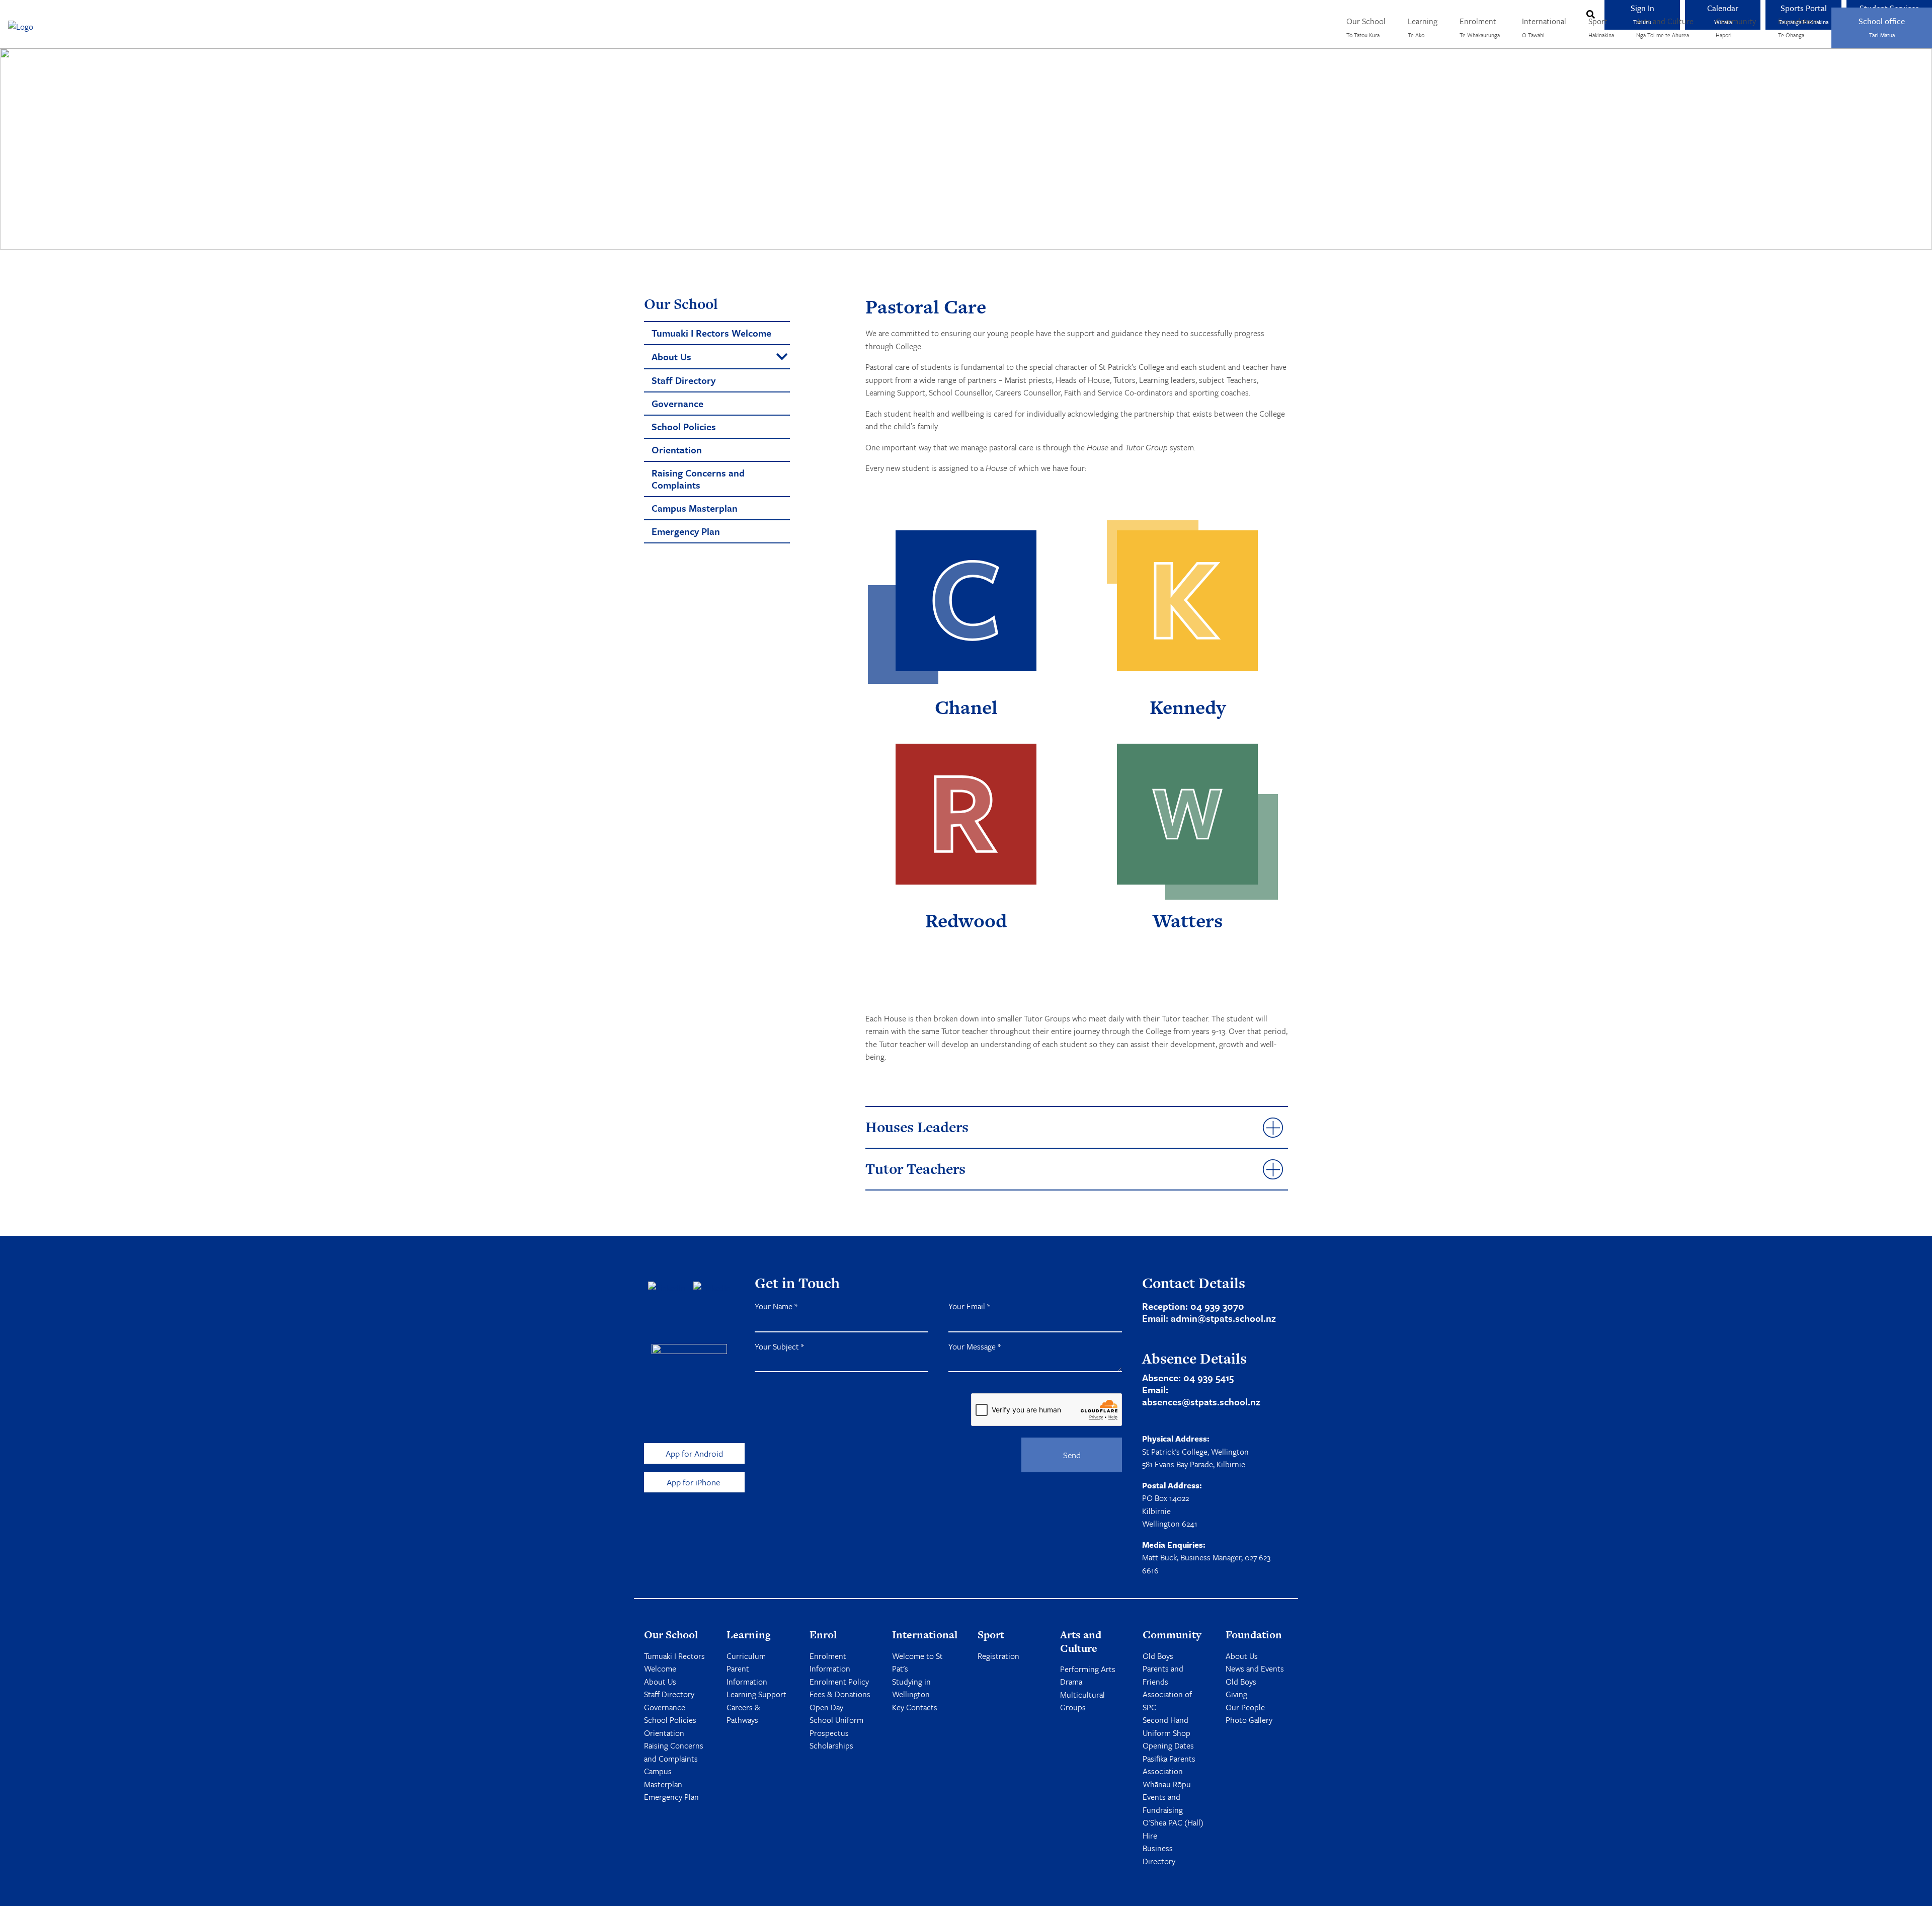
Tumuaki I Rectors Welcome (674, 1662)
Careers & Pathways (743, 1714)
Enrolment (1480, 27)
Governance (665, 1707)
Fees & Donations (840, 1694)
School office (1882, 27)
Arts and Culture (1665, 27)
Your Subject (779, 1346)
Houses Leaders (917, 1127)
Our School (1366, 27)
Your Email (969, 1306)
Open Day (826, 1707)
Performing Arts (1088, 1669)
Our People (1245, 1707)
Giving (1236, 1694)
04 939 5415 (1209, 1377)
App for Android (694, 1453)
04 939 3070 (1217, 1306)
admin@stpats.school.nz (1223, 1318)
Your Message (975, 1346)
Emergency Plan (671, 1797)
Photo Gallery (1249, 1720)
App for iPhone (694, 1482)
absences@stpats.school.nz (1201, 1402)
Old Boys (1158, 1656)
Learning (1423, 27)
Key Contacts (915, 1707)
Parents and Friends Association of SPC (1167, 1688)
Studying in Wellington (911, 1688)
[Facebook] (667, 1288)
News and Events (1255, 1669)
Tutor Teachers (915, 1169)
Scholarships (831, 1745)
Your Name (776, 1306)
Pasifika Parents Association (1169, 1765)
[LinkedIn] (712, 1288)
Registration (998, 1656)
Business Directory (1159, 1855)
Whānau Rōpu (1167, 1784)
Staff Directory (669, 1694)
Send (1072, 1455)
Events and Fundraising (1163, 1803)
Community (1736, 27)
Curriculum (746, 1656)
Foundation (1798, 27)
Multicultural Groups (1082, 1701)
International (1544, 27)
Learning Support (756, 1694)
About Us (660, 1682)
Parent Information (747, 1675)
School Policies (670, 1720)
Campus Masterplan (663, 1778)
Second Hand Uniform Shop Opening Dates (1168, 1733)
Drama (1071, 1682)
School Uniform (836, 1720)
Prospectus (829, 1733)
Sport (1601, 27)
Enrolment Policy (839, 1682)
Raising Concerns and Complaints (674, 1752)
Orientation (664, 1733)
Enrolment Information (830, 1662)
